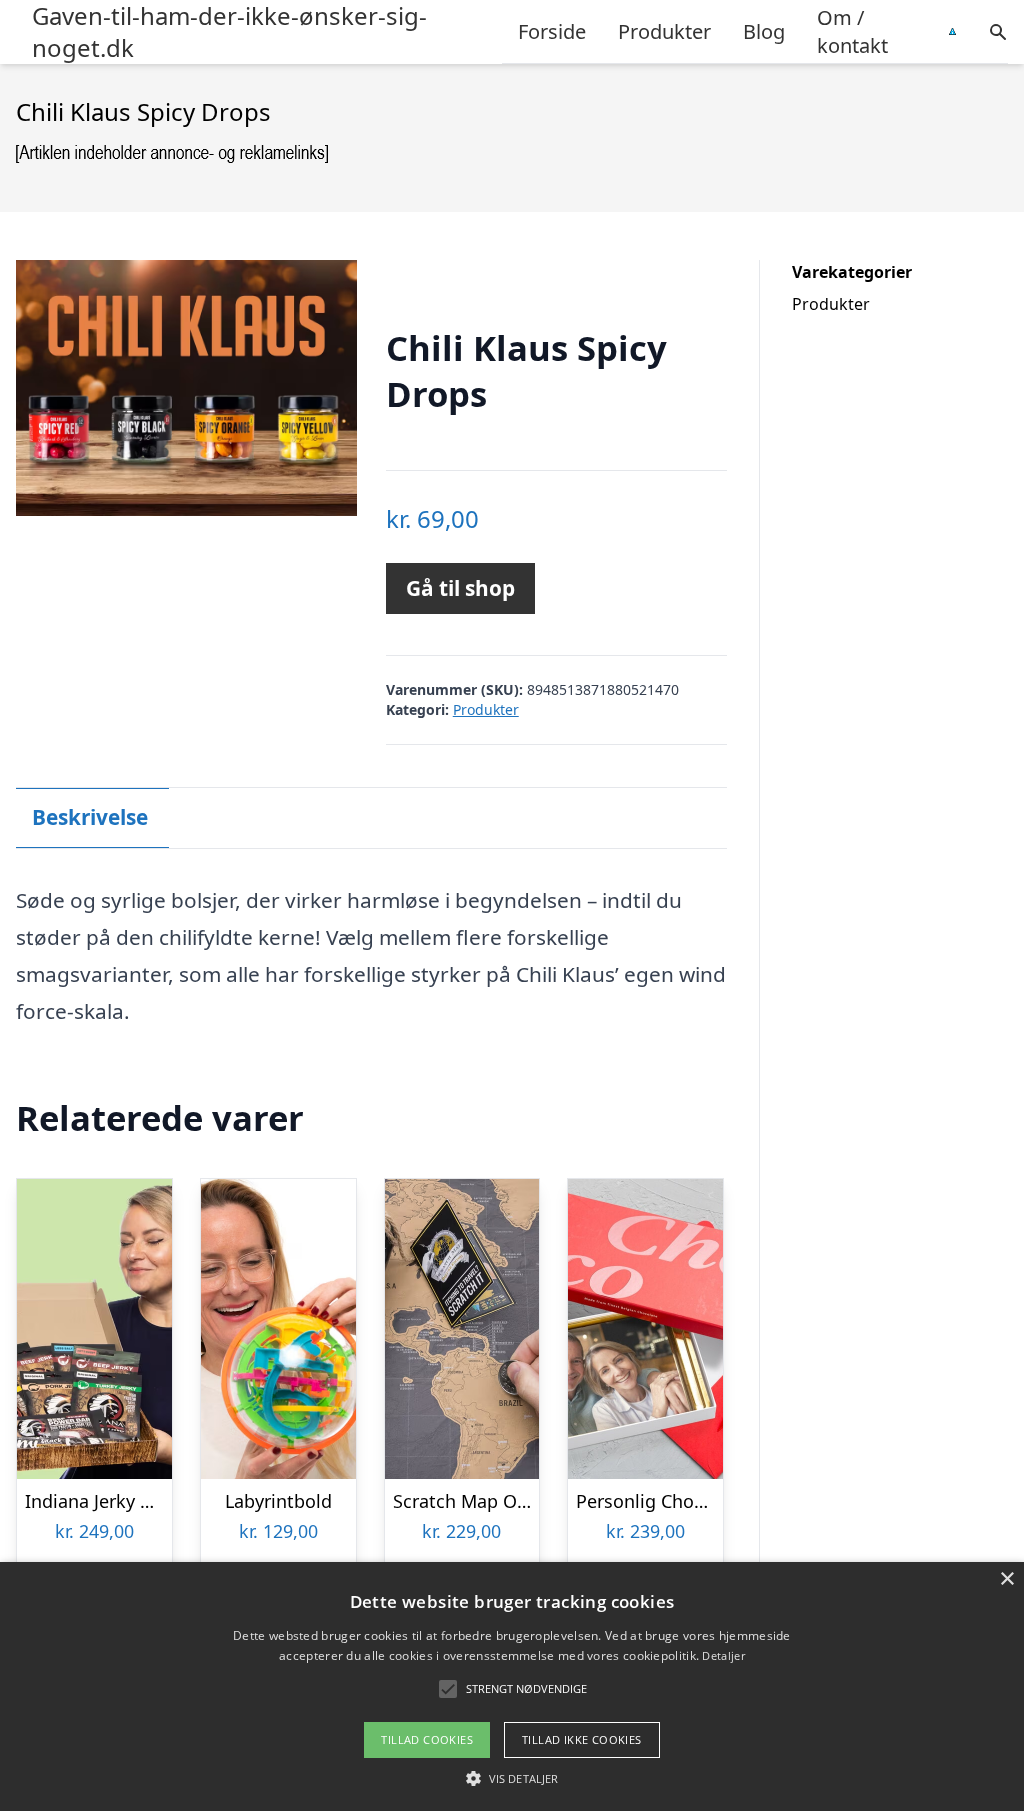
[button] (512, 1778)
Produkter (664, 31)
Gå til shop (460, 588)
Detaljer (723, 1655)
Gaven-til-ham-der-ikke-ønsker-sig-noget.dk (229, 32)
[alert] (512, 1686)
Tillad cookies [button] (427, 1739)
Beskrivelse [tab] (90, 817)
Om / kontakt (852, 31)
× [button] (1006, 1579)
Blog (764, 31)
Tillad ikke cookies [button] (582, 1739)
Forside (552, 31)
